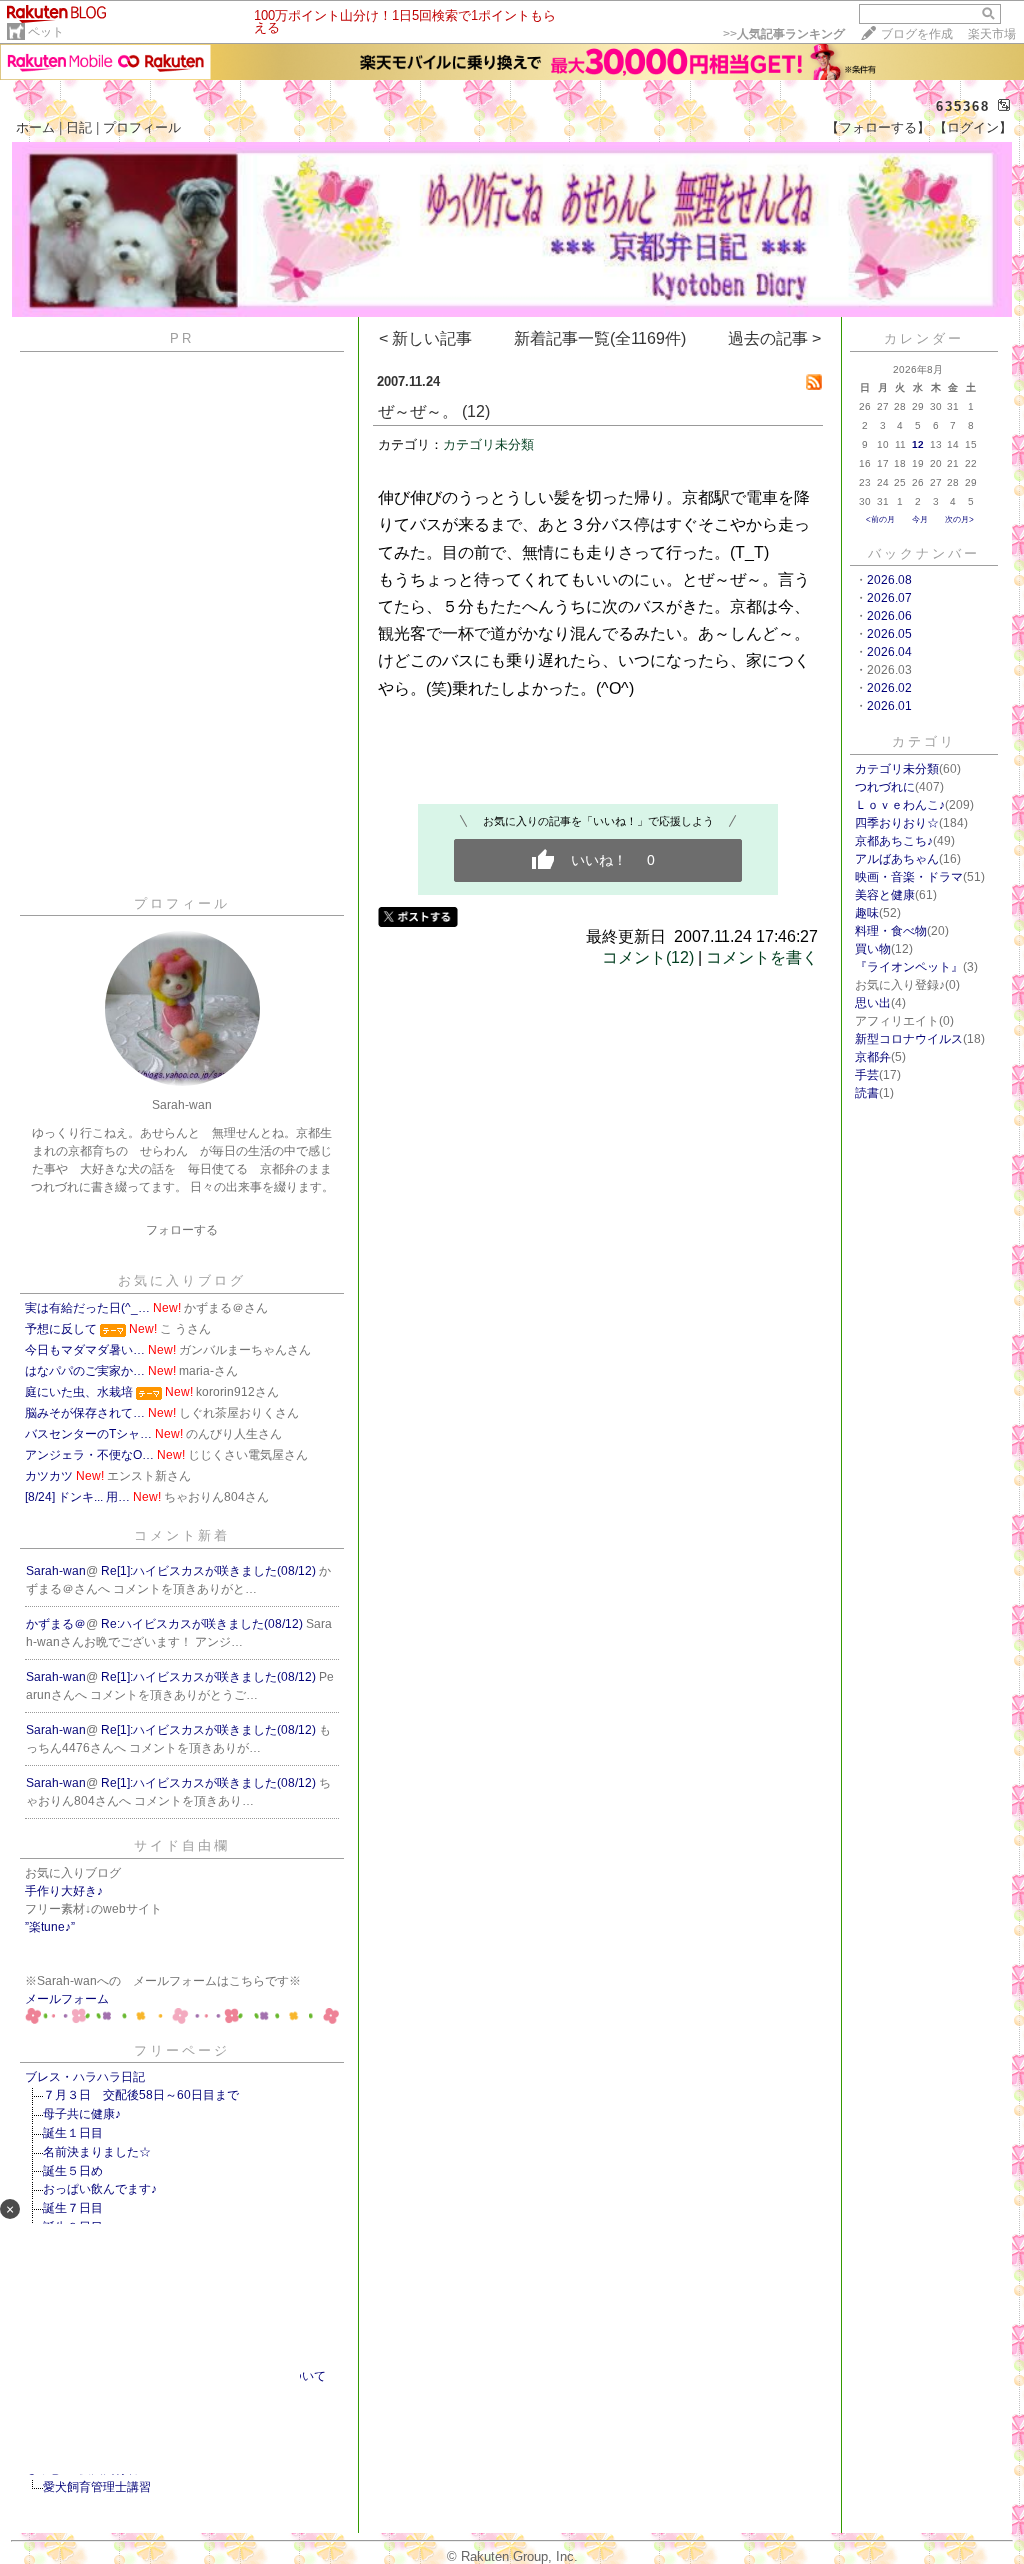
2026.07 (889, 598)
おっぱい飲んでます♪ (100, 2189)
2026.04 (889, 652)
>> (784, 34)
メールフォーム (67, 1999)
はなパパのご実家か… (85, 1371)
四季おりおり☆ (897, 823)
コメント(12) (648, 957)
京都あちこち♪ (894, 841)
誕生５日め (73, 2171)
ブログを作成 (917, 34)
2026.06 (889, 616)
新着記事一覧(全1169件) (600, 338)
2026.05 (889, 634)
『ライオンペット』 (909, 967)
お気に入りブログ (182, 1280)
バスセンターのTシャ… (88, 1434)
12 (918, 444)
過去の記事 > (774, 338)
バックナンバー (924, 553)
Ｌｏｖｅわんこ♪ (900, 805)
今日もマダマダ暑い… (85, 1350)
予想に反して (61, 1329)
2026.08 (889, 580)
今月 (920, 519)
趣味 (867, 913)
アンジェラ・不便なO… (89, 1455)
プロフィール (142, 127)
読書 (867, 1093)
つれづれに (885, 787)
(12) (476, 411)
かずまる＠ (56, 1624)
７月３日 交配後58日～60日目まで (141, 2095)
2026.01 (889, 706)
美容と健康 (885, 895)
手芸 (867, 1075)
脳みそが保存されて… (85, 1413)
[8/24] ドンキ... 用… (77, 1497)
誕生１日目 (73, 2133)
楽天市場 (992, 34)
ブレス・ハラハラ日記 (85, 2077)
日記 (79, 127)
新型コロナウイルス (909, 1039)
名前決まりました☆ (97, 2152)
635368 (963, 106)
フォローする (182, 1230)
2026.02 (889, 688)
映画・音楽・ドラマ (909, 877)
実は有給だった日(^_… (87, 1308)
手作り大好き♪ (64, 1891)
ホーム (35, 127)
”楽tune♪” (50, 1927)
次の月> (959, 519)
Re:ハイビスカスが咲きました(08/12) (203, 1624)
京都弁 (873, 1057)
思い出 (873, 1003)
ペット (46, 32)
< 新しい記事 (425, 338)
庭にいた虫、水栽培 (79, 1392)
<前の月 (880, 519)
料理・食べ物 (891, 931)
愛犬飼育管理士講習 (97, 2487)
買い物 (873, 949)
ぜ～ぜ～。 (418, 411)
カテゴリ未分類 (488, 444)
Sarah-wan (56, 1571)
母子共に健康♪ (82, 2114)
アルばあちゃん (897, 859)
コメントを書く (762, 957)
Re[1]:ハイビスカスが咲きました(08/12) (210, 1571)
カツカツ (49, 1476)
